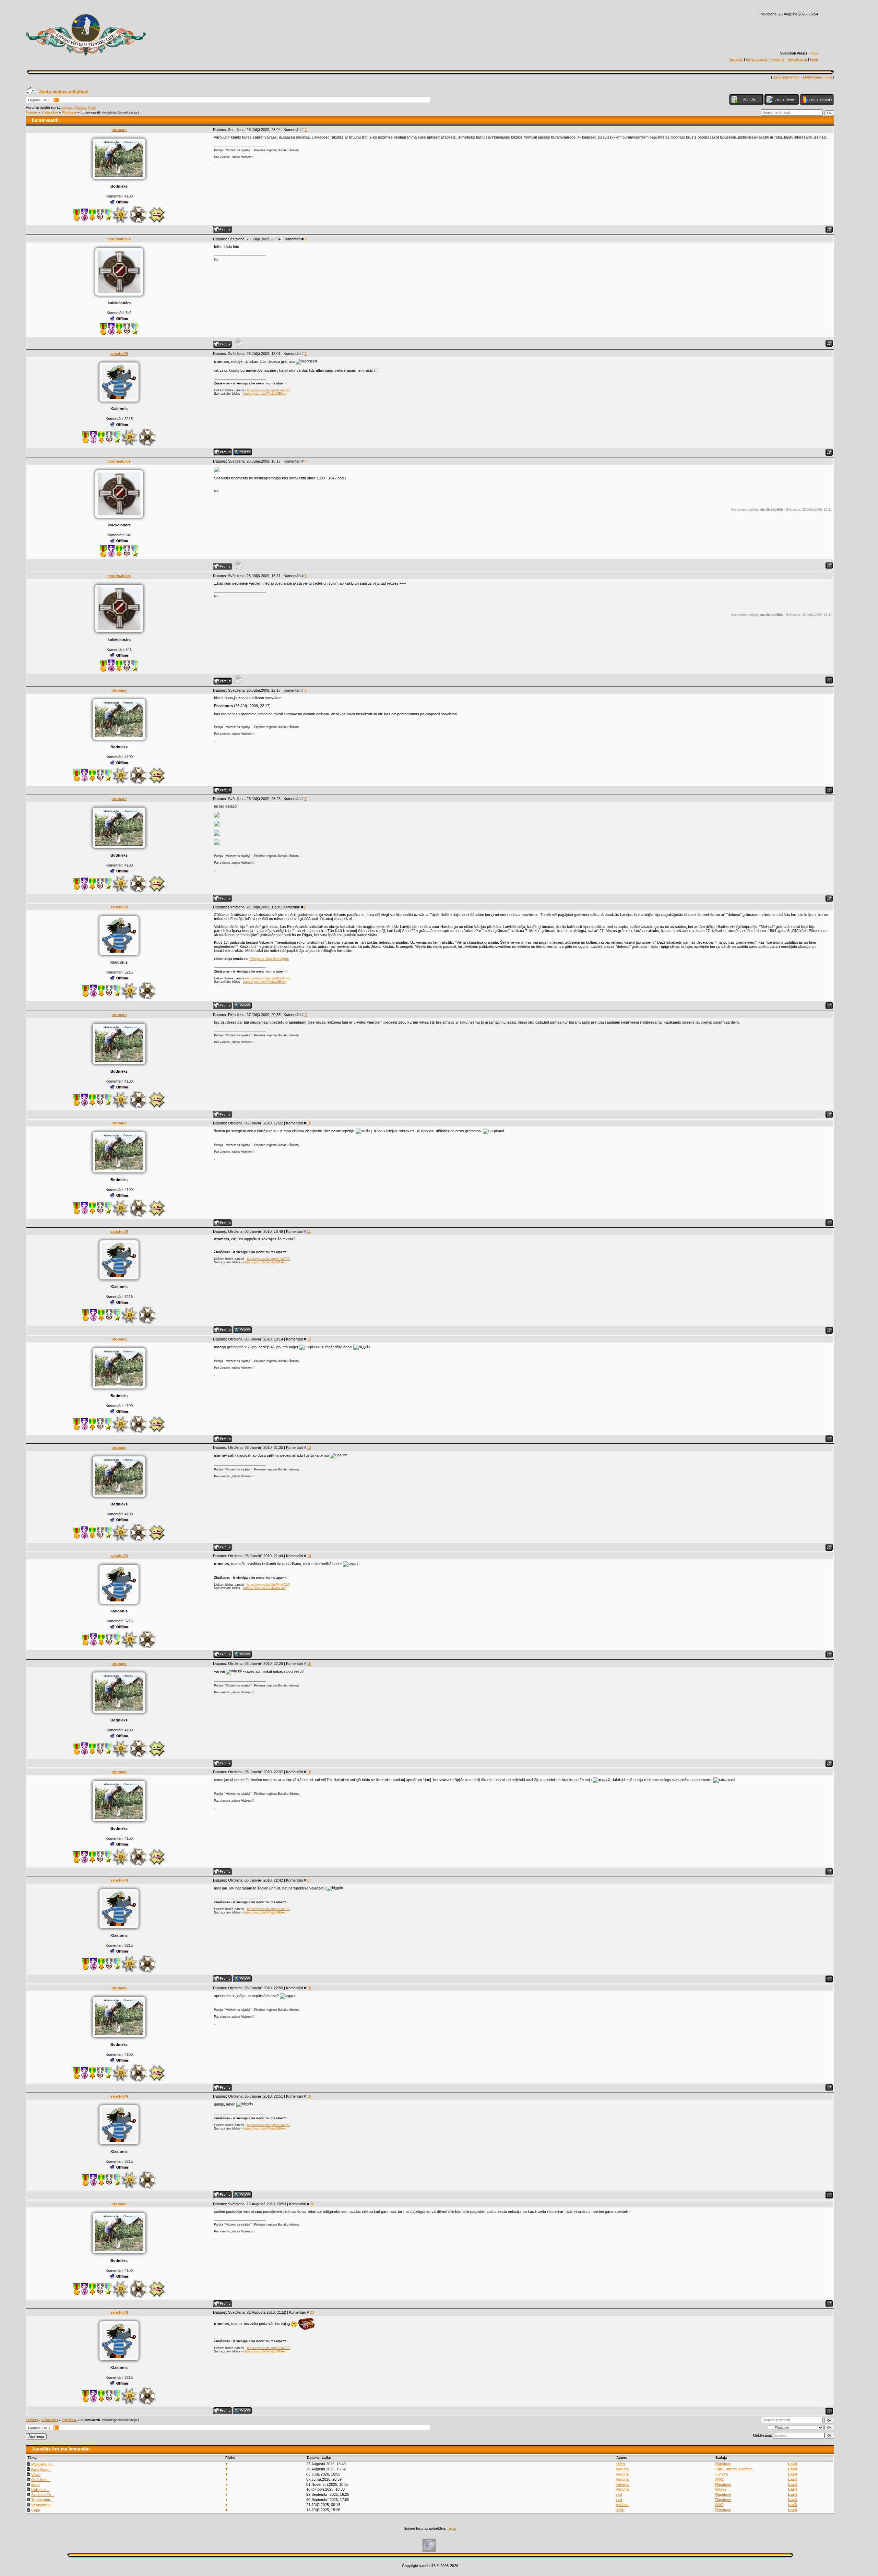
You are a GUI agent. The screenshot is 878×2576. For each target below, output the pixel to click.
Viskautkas (50, 112)
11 (309, 1231)
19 (309, 2096)
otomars (67, 108)
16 (309, 1772)
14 (309, 1556)
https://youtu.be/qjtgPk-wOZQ (268, 390)
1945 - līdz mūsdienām (734, 2469)
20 (312, 2204)
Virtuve (721, 2489)
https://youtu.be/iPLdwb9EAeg (265, 394)
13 (309, 1447)
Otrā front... (41, 2480)
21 (312, 2312)
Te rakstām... (42, 2500)
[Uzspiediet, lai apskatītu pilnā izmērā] (217, 471)
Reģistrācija (797, 59)
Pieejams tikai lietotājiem (269, 958)
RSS (814, 53)
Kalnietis (622, 2484)
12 (309, 1339)
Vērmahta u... (42, 2505)
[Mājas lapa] (242, 452)
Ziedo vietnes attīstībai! (64, 92)
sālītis (620, 2464)
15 (309, 1663)
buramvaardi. (91, 112)
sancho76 (119, 354)
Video (36, 2474)
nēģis (620, 2510)
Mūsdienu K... (43, 2464)
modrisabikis (119, 239)
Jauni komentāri (786, 77)
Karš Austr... (41, 2469)
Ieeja (814, 59)
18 (309, 1988)
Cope (36, 2510)
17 (309, 1880)
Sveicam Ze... (43, 2495)
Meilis (92, 108)
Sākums (736, 59)
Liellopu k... (40, 2490)
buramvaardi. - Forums (765, 59)
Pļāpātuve (69, 112)
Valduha (80, 108)
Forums (32, 112)
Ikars (35, 2485)
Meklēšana (812, 77)
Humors (721, 2474)
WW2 (719, 2479)
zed (619, 2494)
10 (309, 1123)
